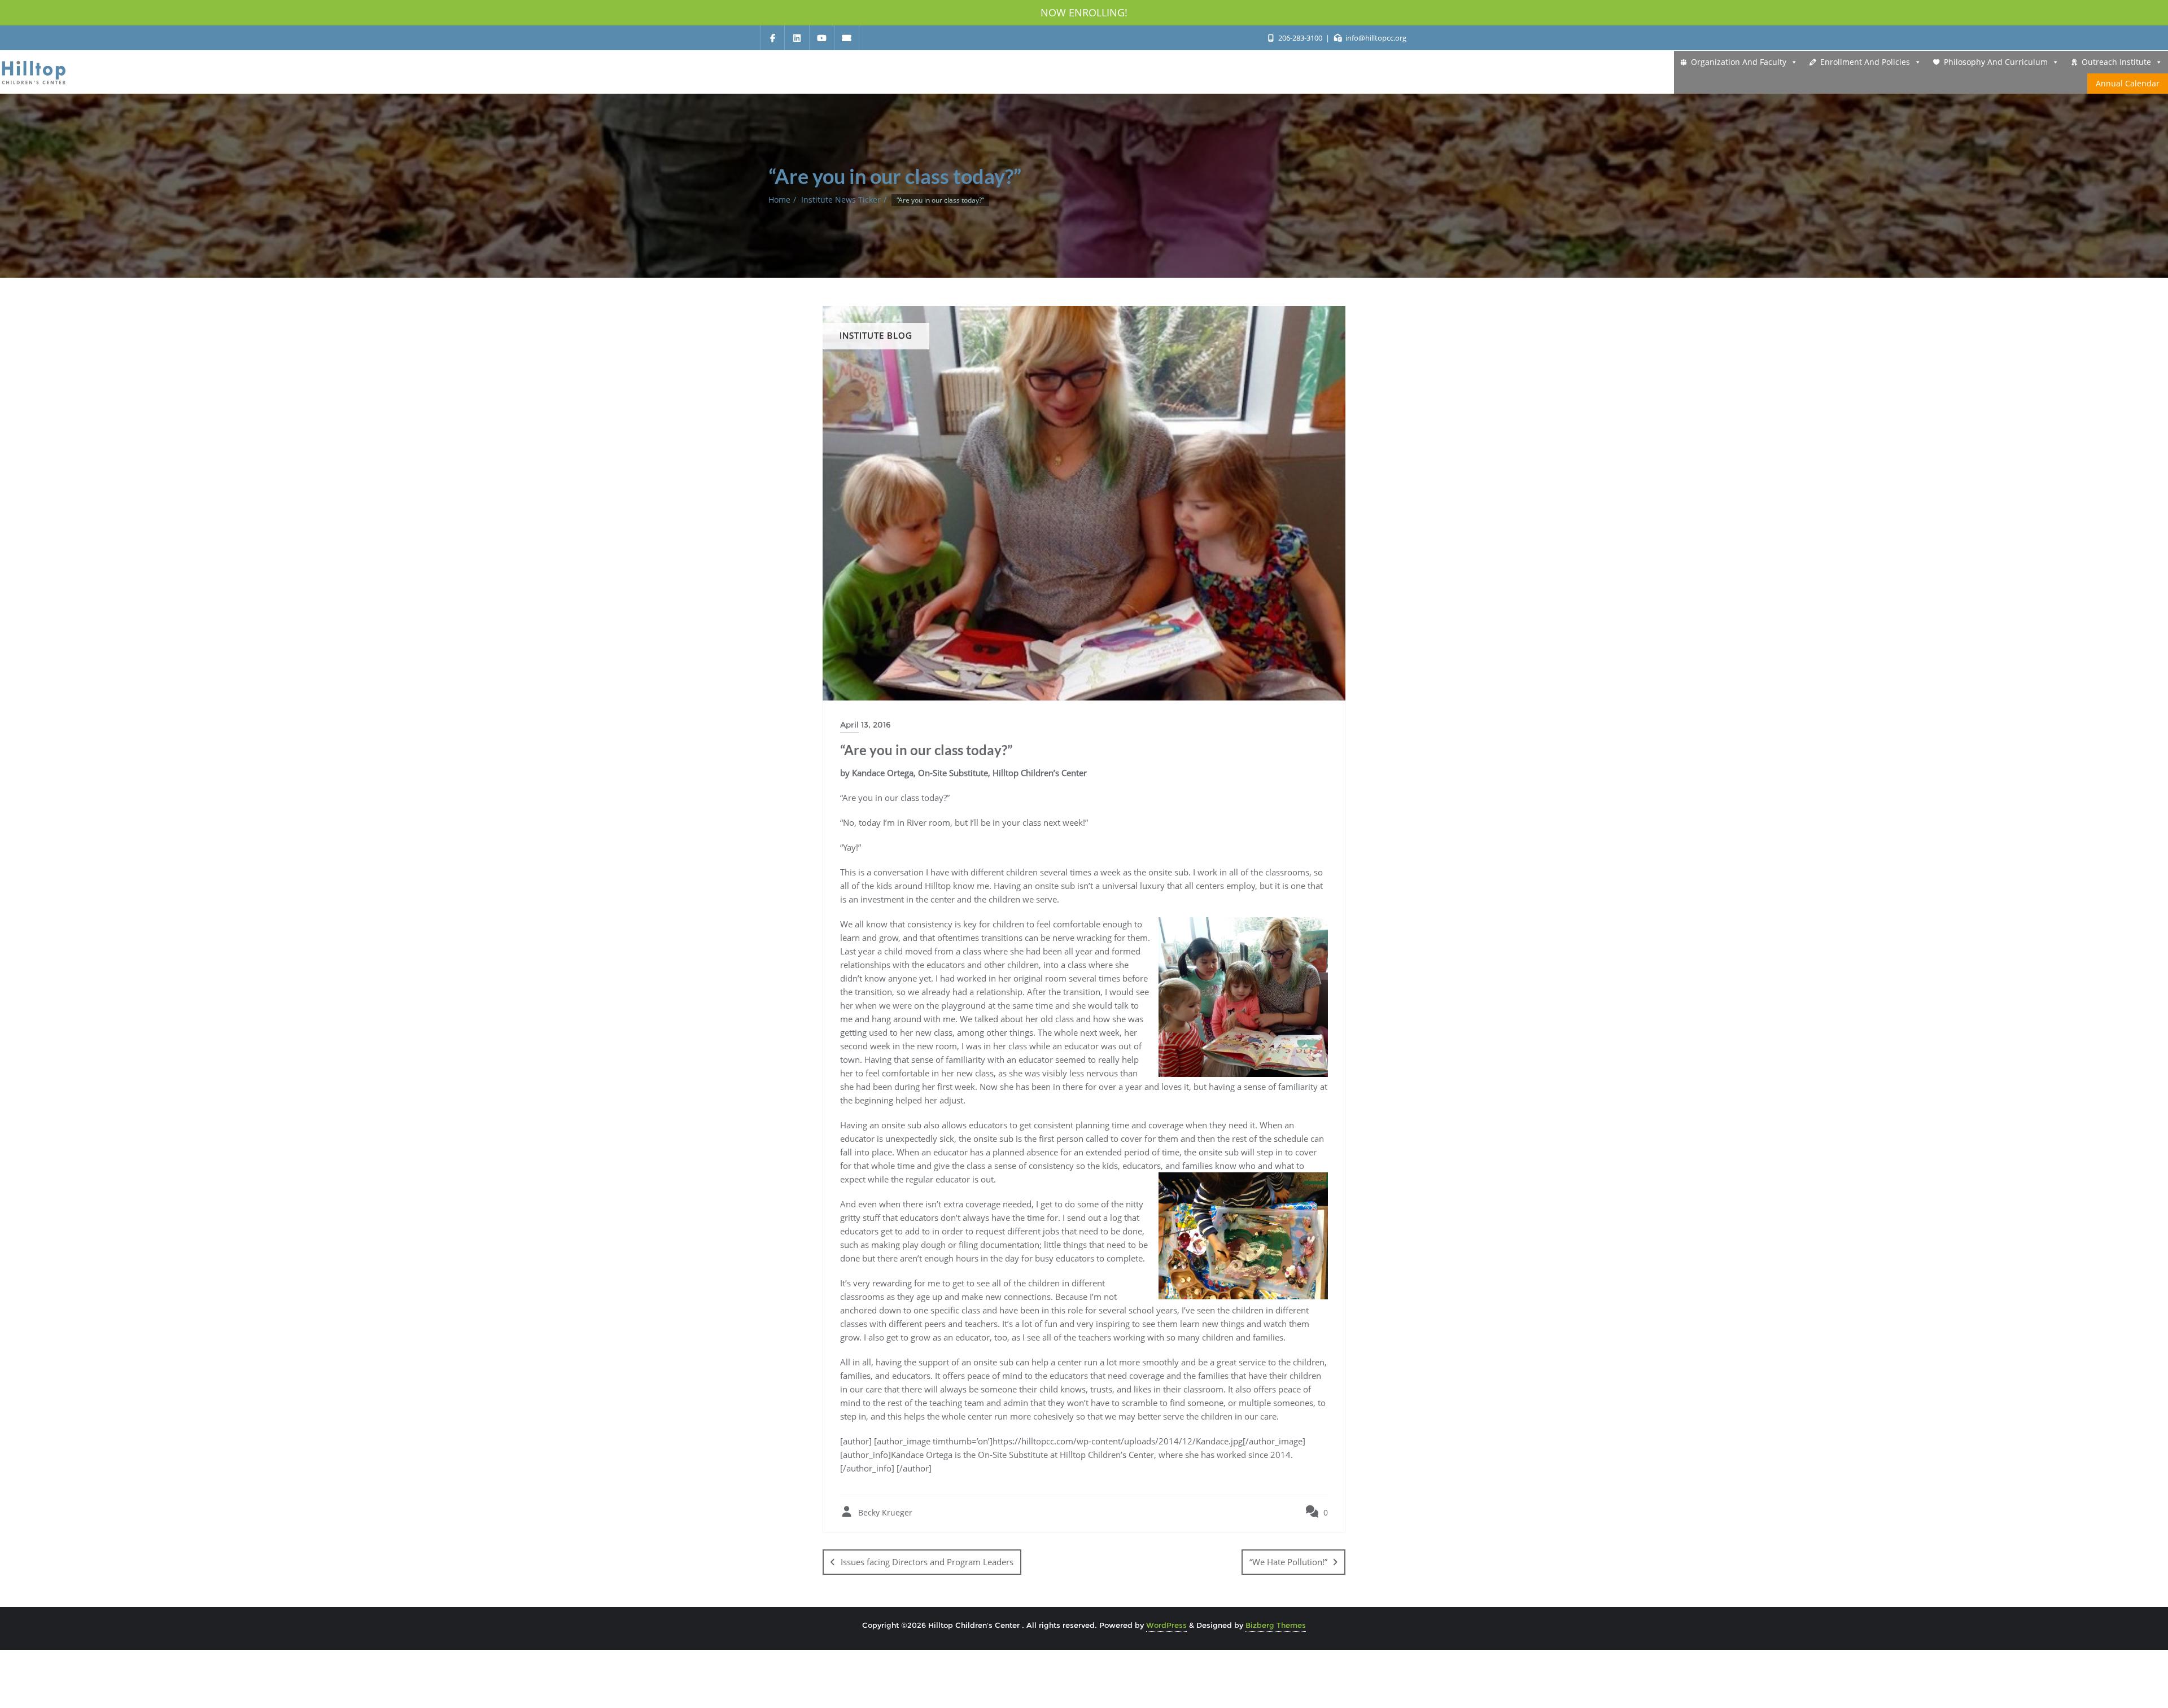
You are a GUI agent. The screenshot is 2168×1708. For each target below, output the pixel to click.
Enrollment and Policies (1865, 62)
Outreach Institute (2116, 62)
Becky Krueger (884, 1512)
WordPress (1166, 1625)
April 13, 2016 (866, 725)
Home (779, 200)
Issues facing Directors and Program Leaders (927, 1562)
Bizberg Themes (1276, 1625)
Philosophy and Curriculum (1996, 62)
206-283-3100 (1300, 38)
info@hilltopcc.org (1375, 38)
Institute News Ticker (841, 200)
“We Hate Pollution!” (1288, 1562)
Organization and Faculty (1739, 62)
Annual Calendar (2128, 83)
